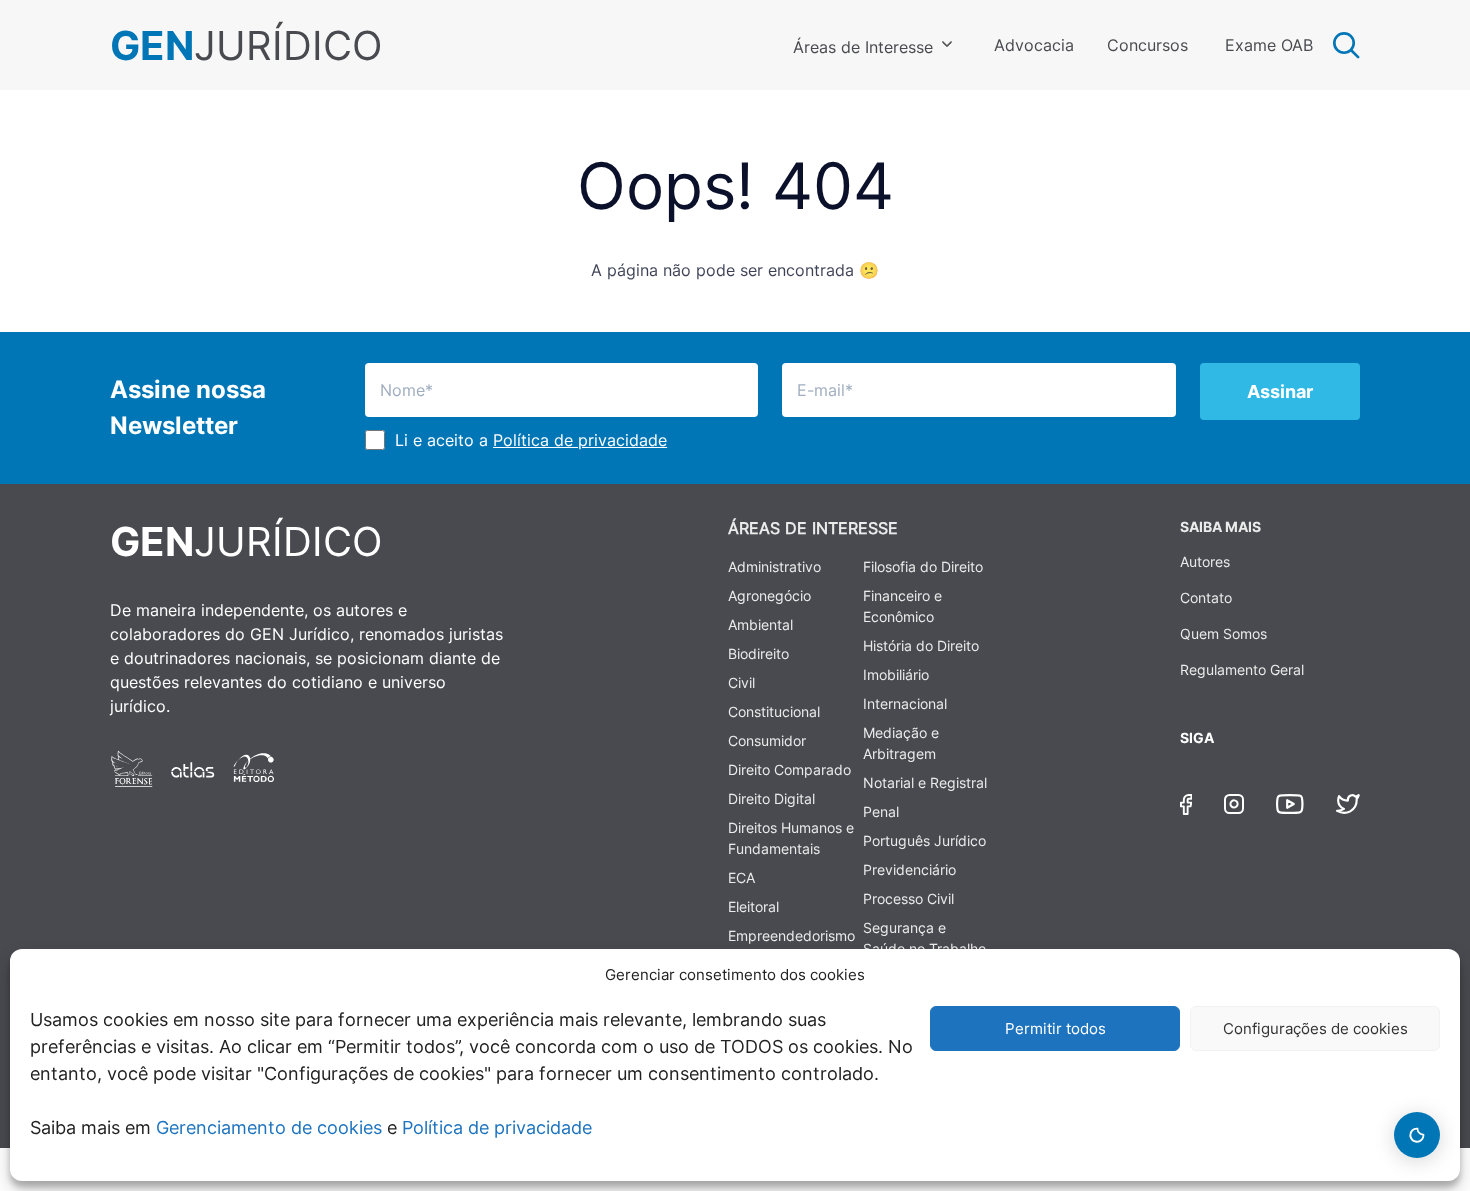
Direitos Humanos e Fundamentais (791, 838)
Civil (741, 682)
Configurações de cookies (1315, 1028)
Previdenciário (909, 869)
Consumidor (767, 740)
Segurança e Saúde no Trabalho (924, 938)
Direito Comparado (789, 769)
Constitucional (774, 711)
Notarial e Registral (925, 782)
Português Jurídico (924, 840)
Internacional (905, 703)
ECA (741, 877)
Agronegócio (769, 595)
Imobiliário (896, 674)
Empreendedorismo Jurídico (791, 946)
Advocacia (1034, 45)
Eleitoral (753, 906)
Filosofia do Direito (923, 566)
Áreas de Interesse (863, 47)
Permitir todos (1055, 1028)
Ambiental (760, 624)
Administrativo (774, 566)
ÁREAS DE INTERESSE (813, 528)
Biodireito (758, 653)
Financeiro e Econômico (902, 606)
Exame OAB (1269, 45)
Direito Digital (771, 798)
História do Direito (921, 645)
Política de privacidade (497, 1127)
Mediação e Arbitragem (901, 743)
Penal (881, 811)
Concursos (1147, 45)
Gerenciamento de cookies (269, 1127)
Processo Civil (908, 898)
